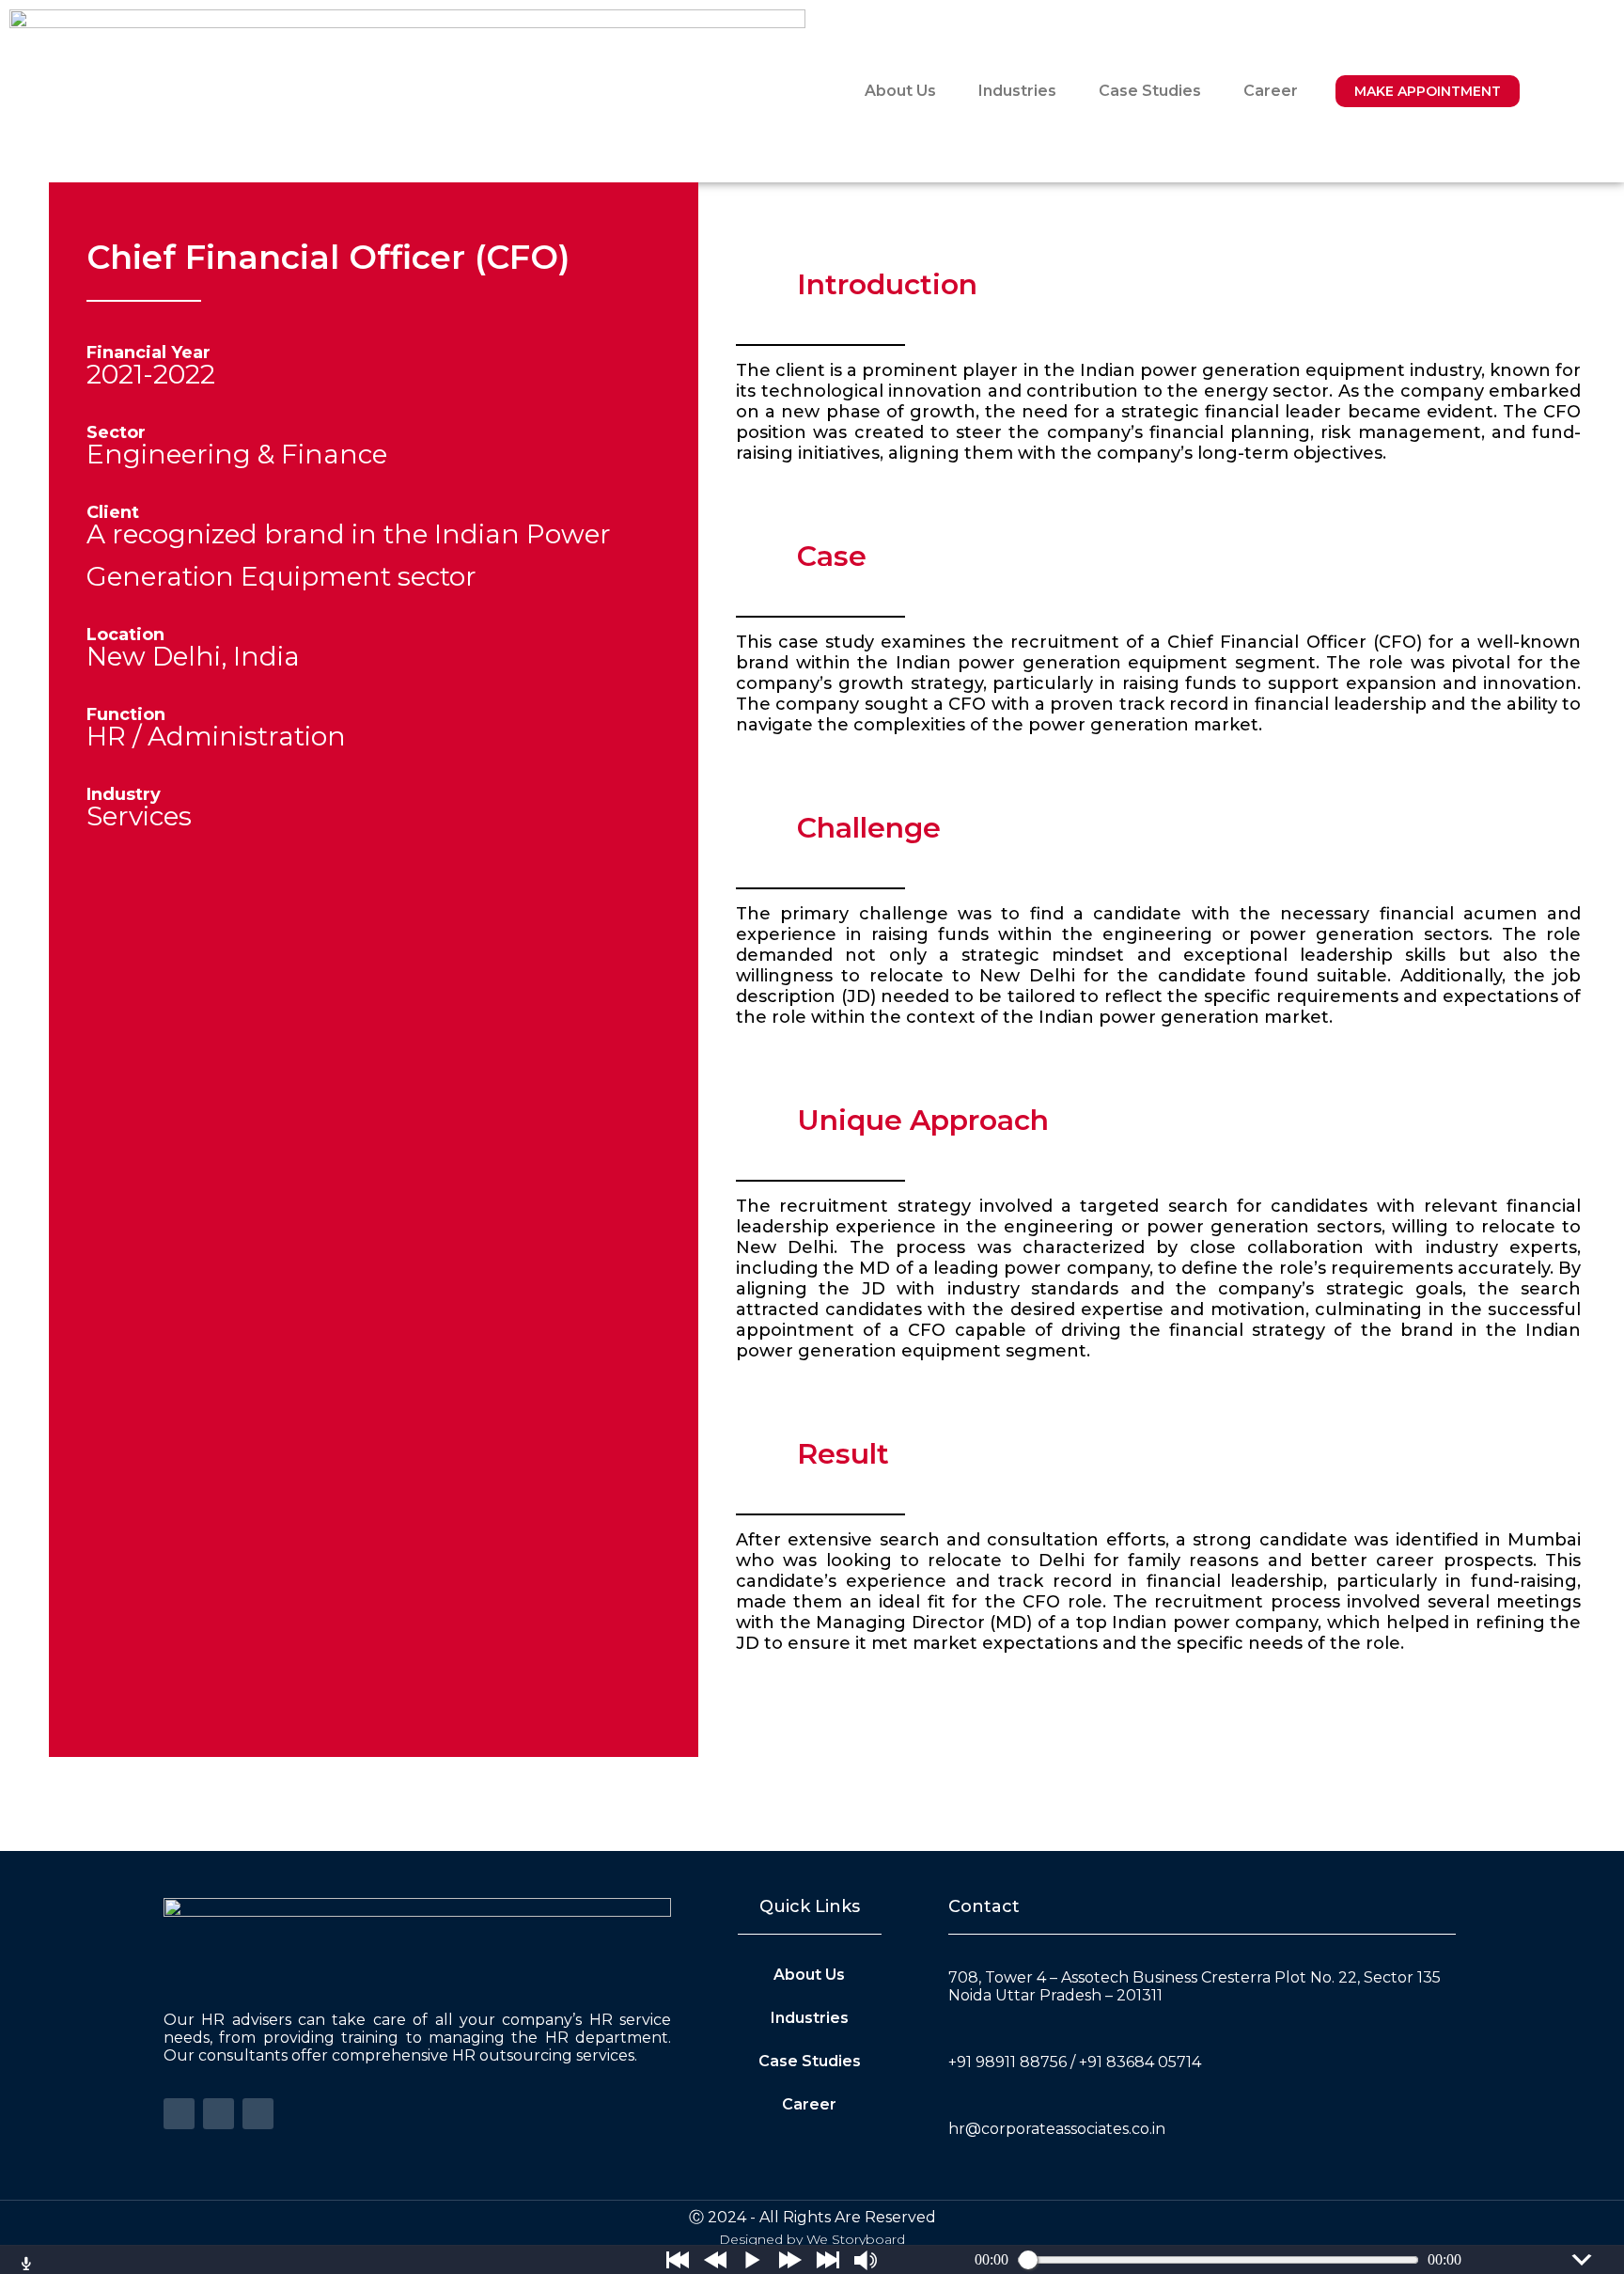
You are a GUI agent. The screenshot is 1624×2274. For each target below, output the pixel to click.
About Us (900, 91)
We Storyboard (856, 2239)
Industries (1017, 91)
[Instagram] (258, 2114)
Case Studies (1150, 91)
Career (1271, 91)
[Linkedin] (179, 2114)
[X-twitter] (219, 2114)
